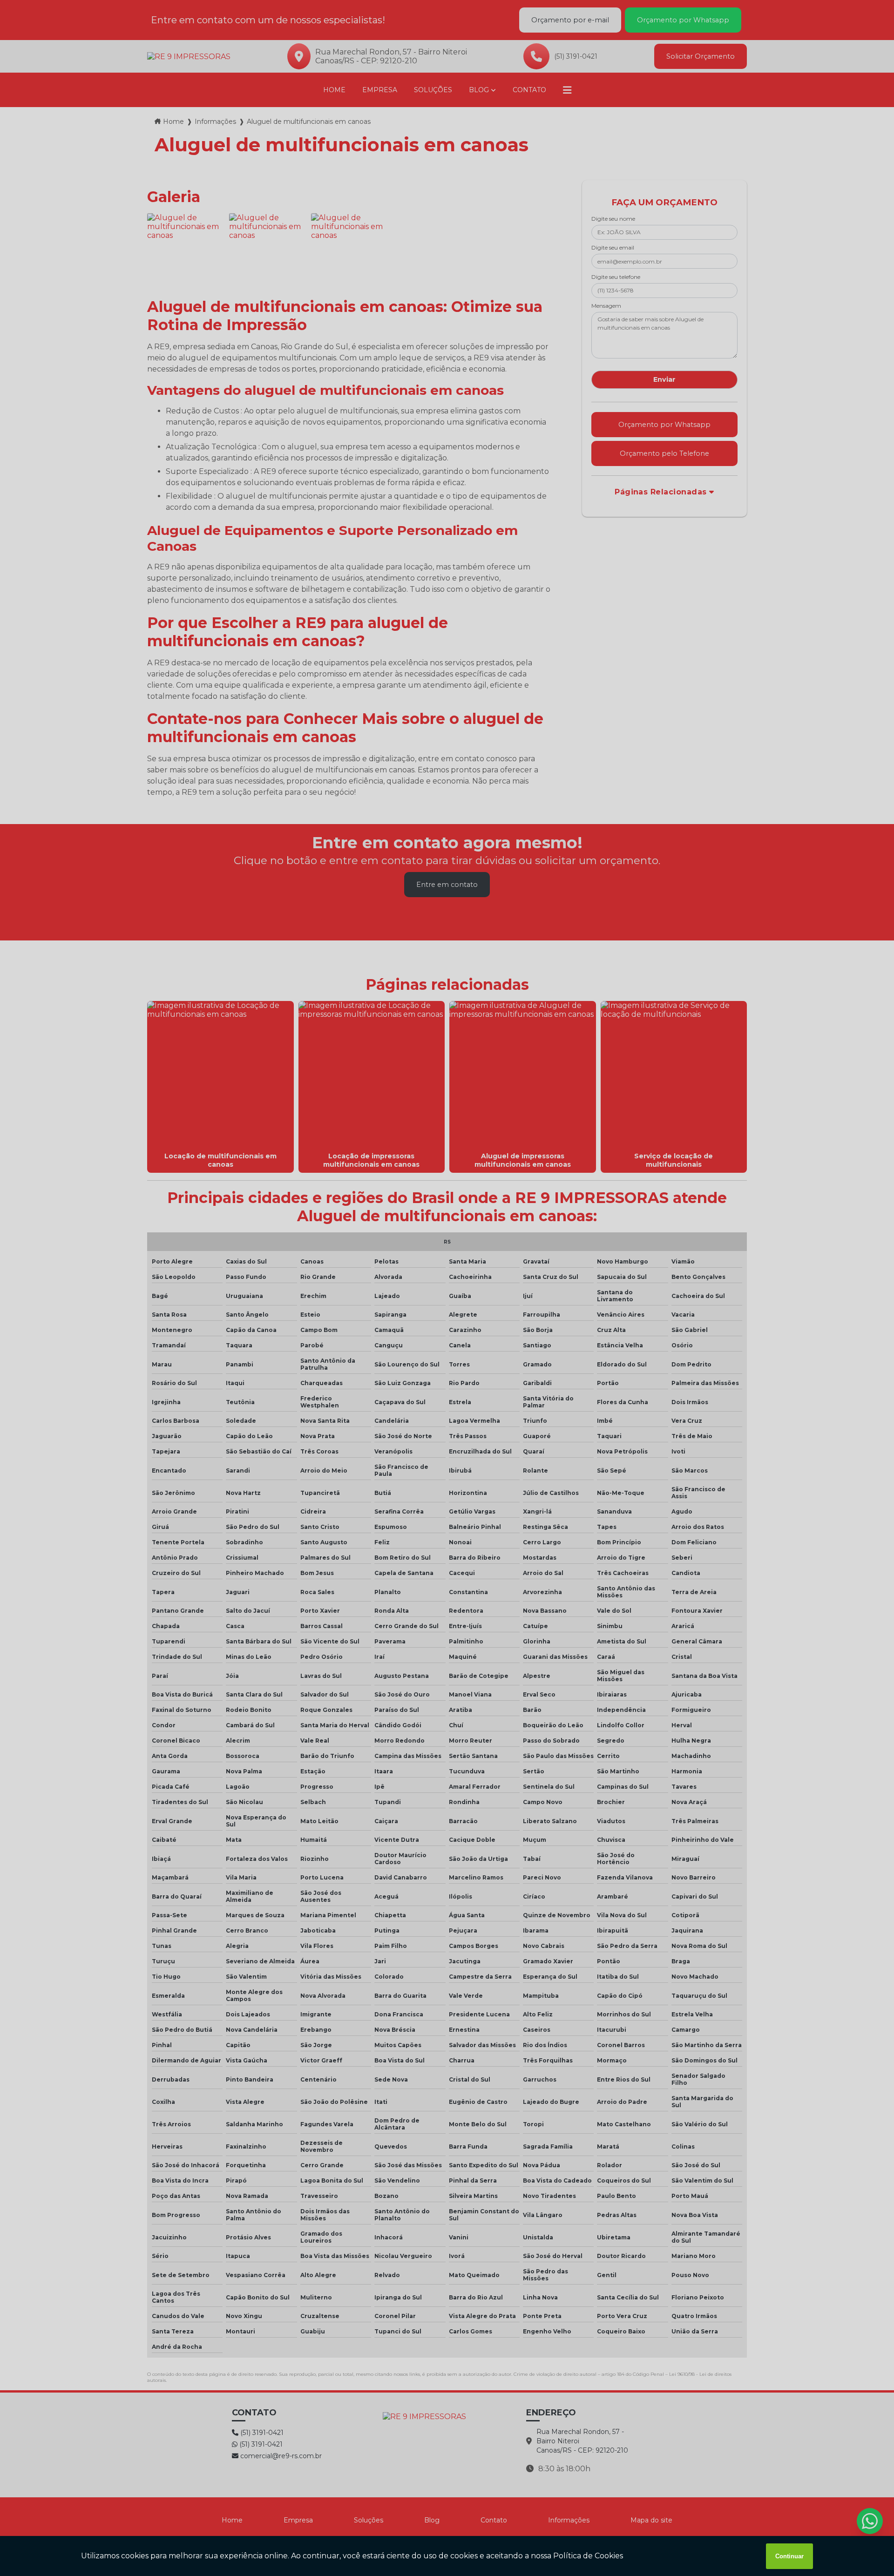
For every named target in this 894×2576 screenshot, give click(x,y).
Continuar (789, 2556)
